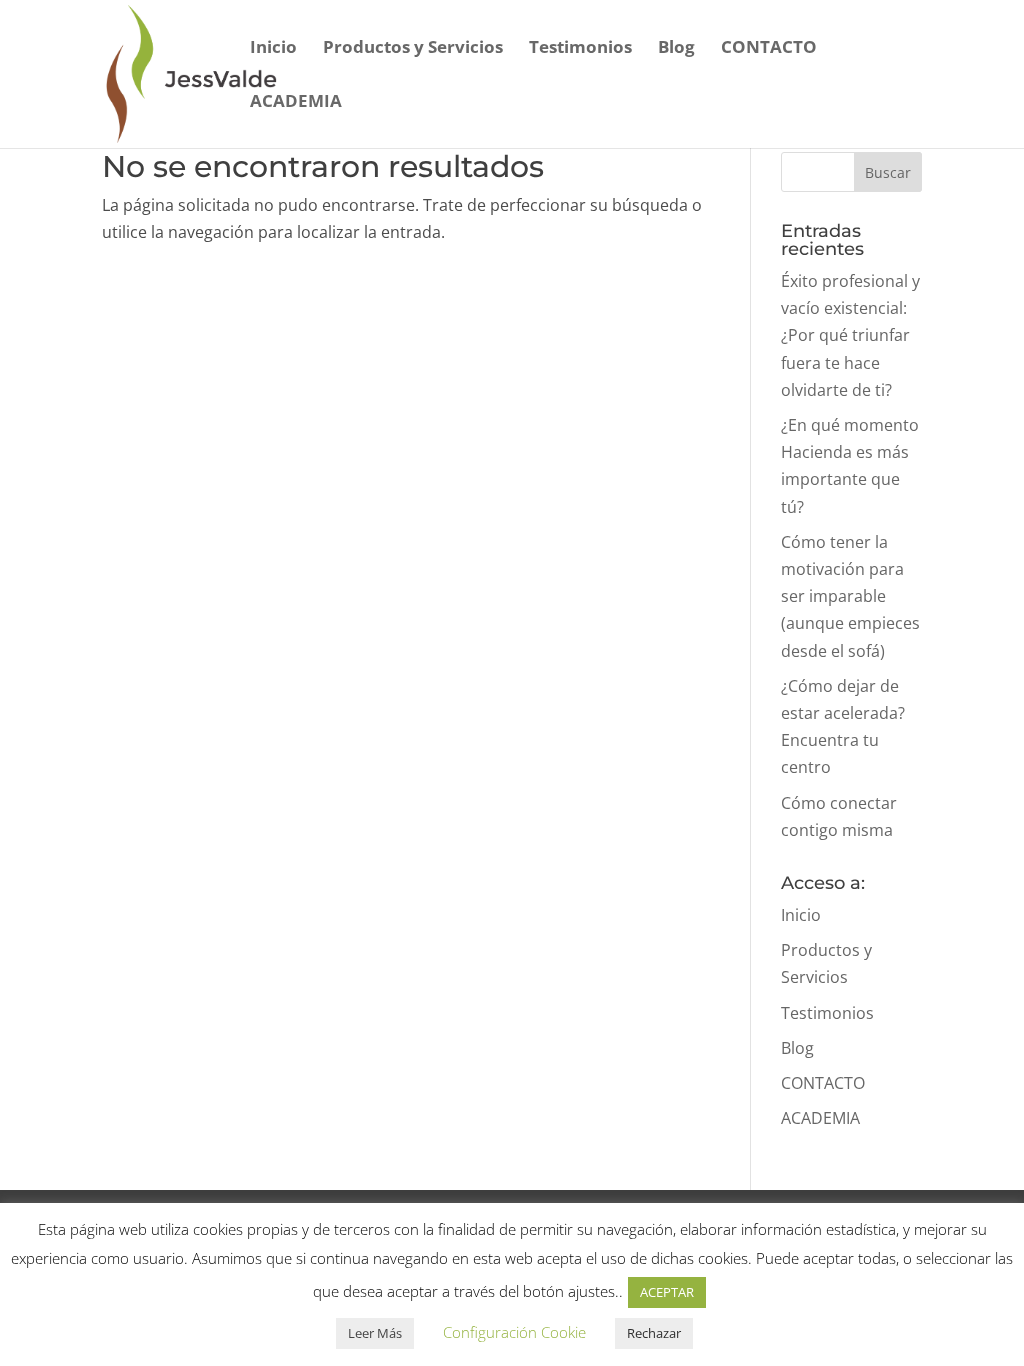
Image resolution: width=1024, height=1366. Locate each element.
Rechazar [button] (654, 1333)
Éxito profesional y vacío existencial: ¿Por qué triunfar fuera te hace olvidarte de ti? (850, 335)
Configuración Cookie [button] (514, 1332)
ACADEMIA (296, 103)
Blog (676, 49)
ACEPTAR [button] (667, 1292)
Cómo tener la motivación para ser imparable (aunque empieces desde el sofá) (850, 596)
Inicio (273, 49)
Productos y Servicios (413, 49)
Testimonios (580, 49)
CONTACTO (769, 49)
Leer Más (375, 1333)
